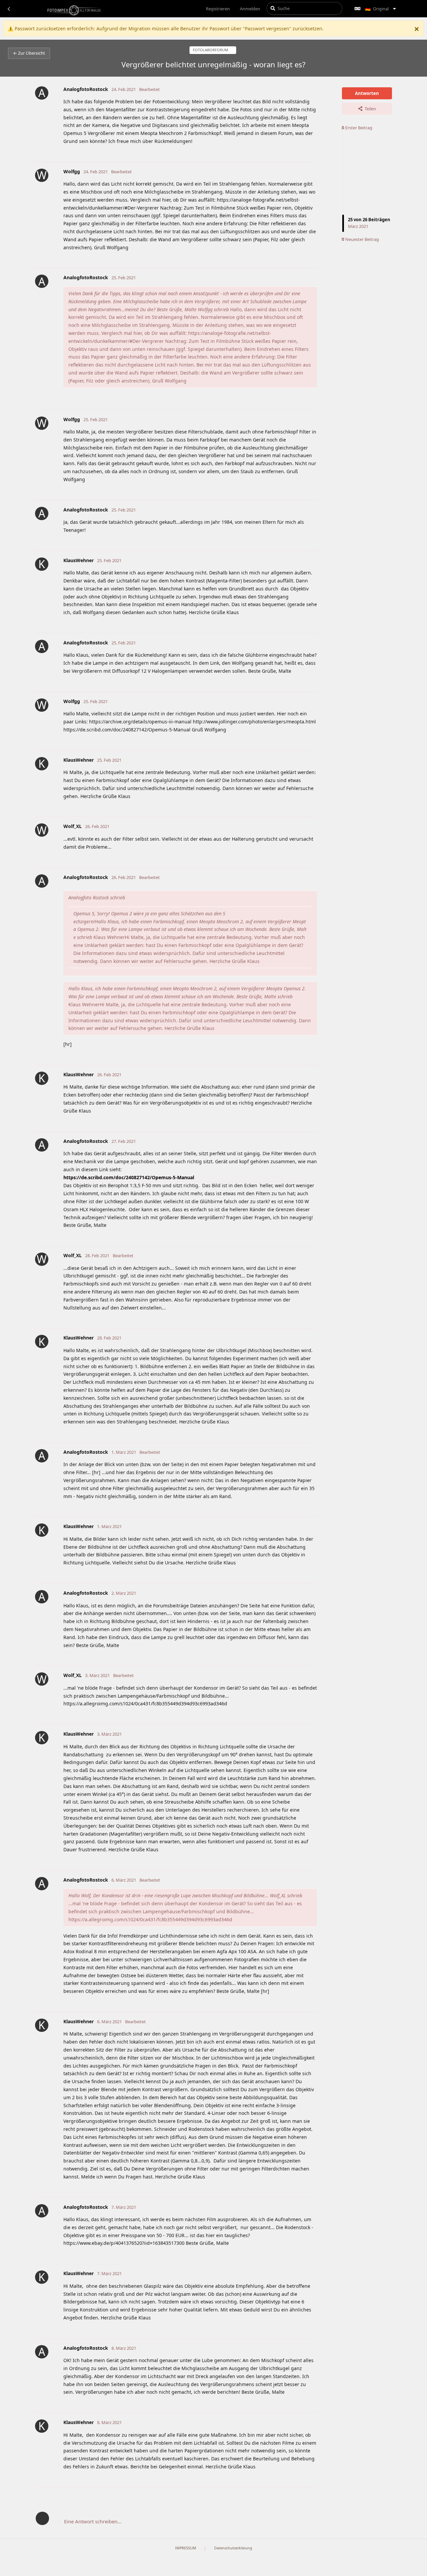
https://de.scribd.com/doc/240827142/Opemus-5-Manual (129, 1177)
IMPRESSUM (186, 2548)
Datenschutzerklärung (233, 2548)
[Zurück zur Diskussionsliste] (9, 9)
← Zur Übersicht (29, 53)
